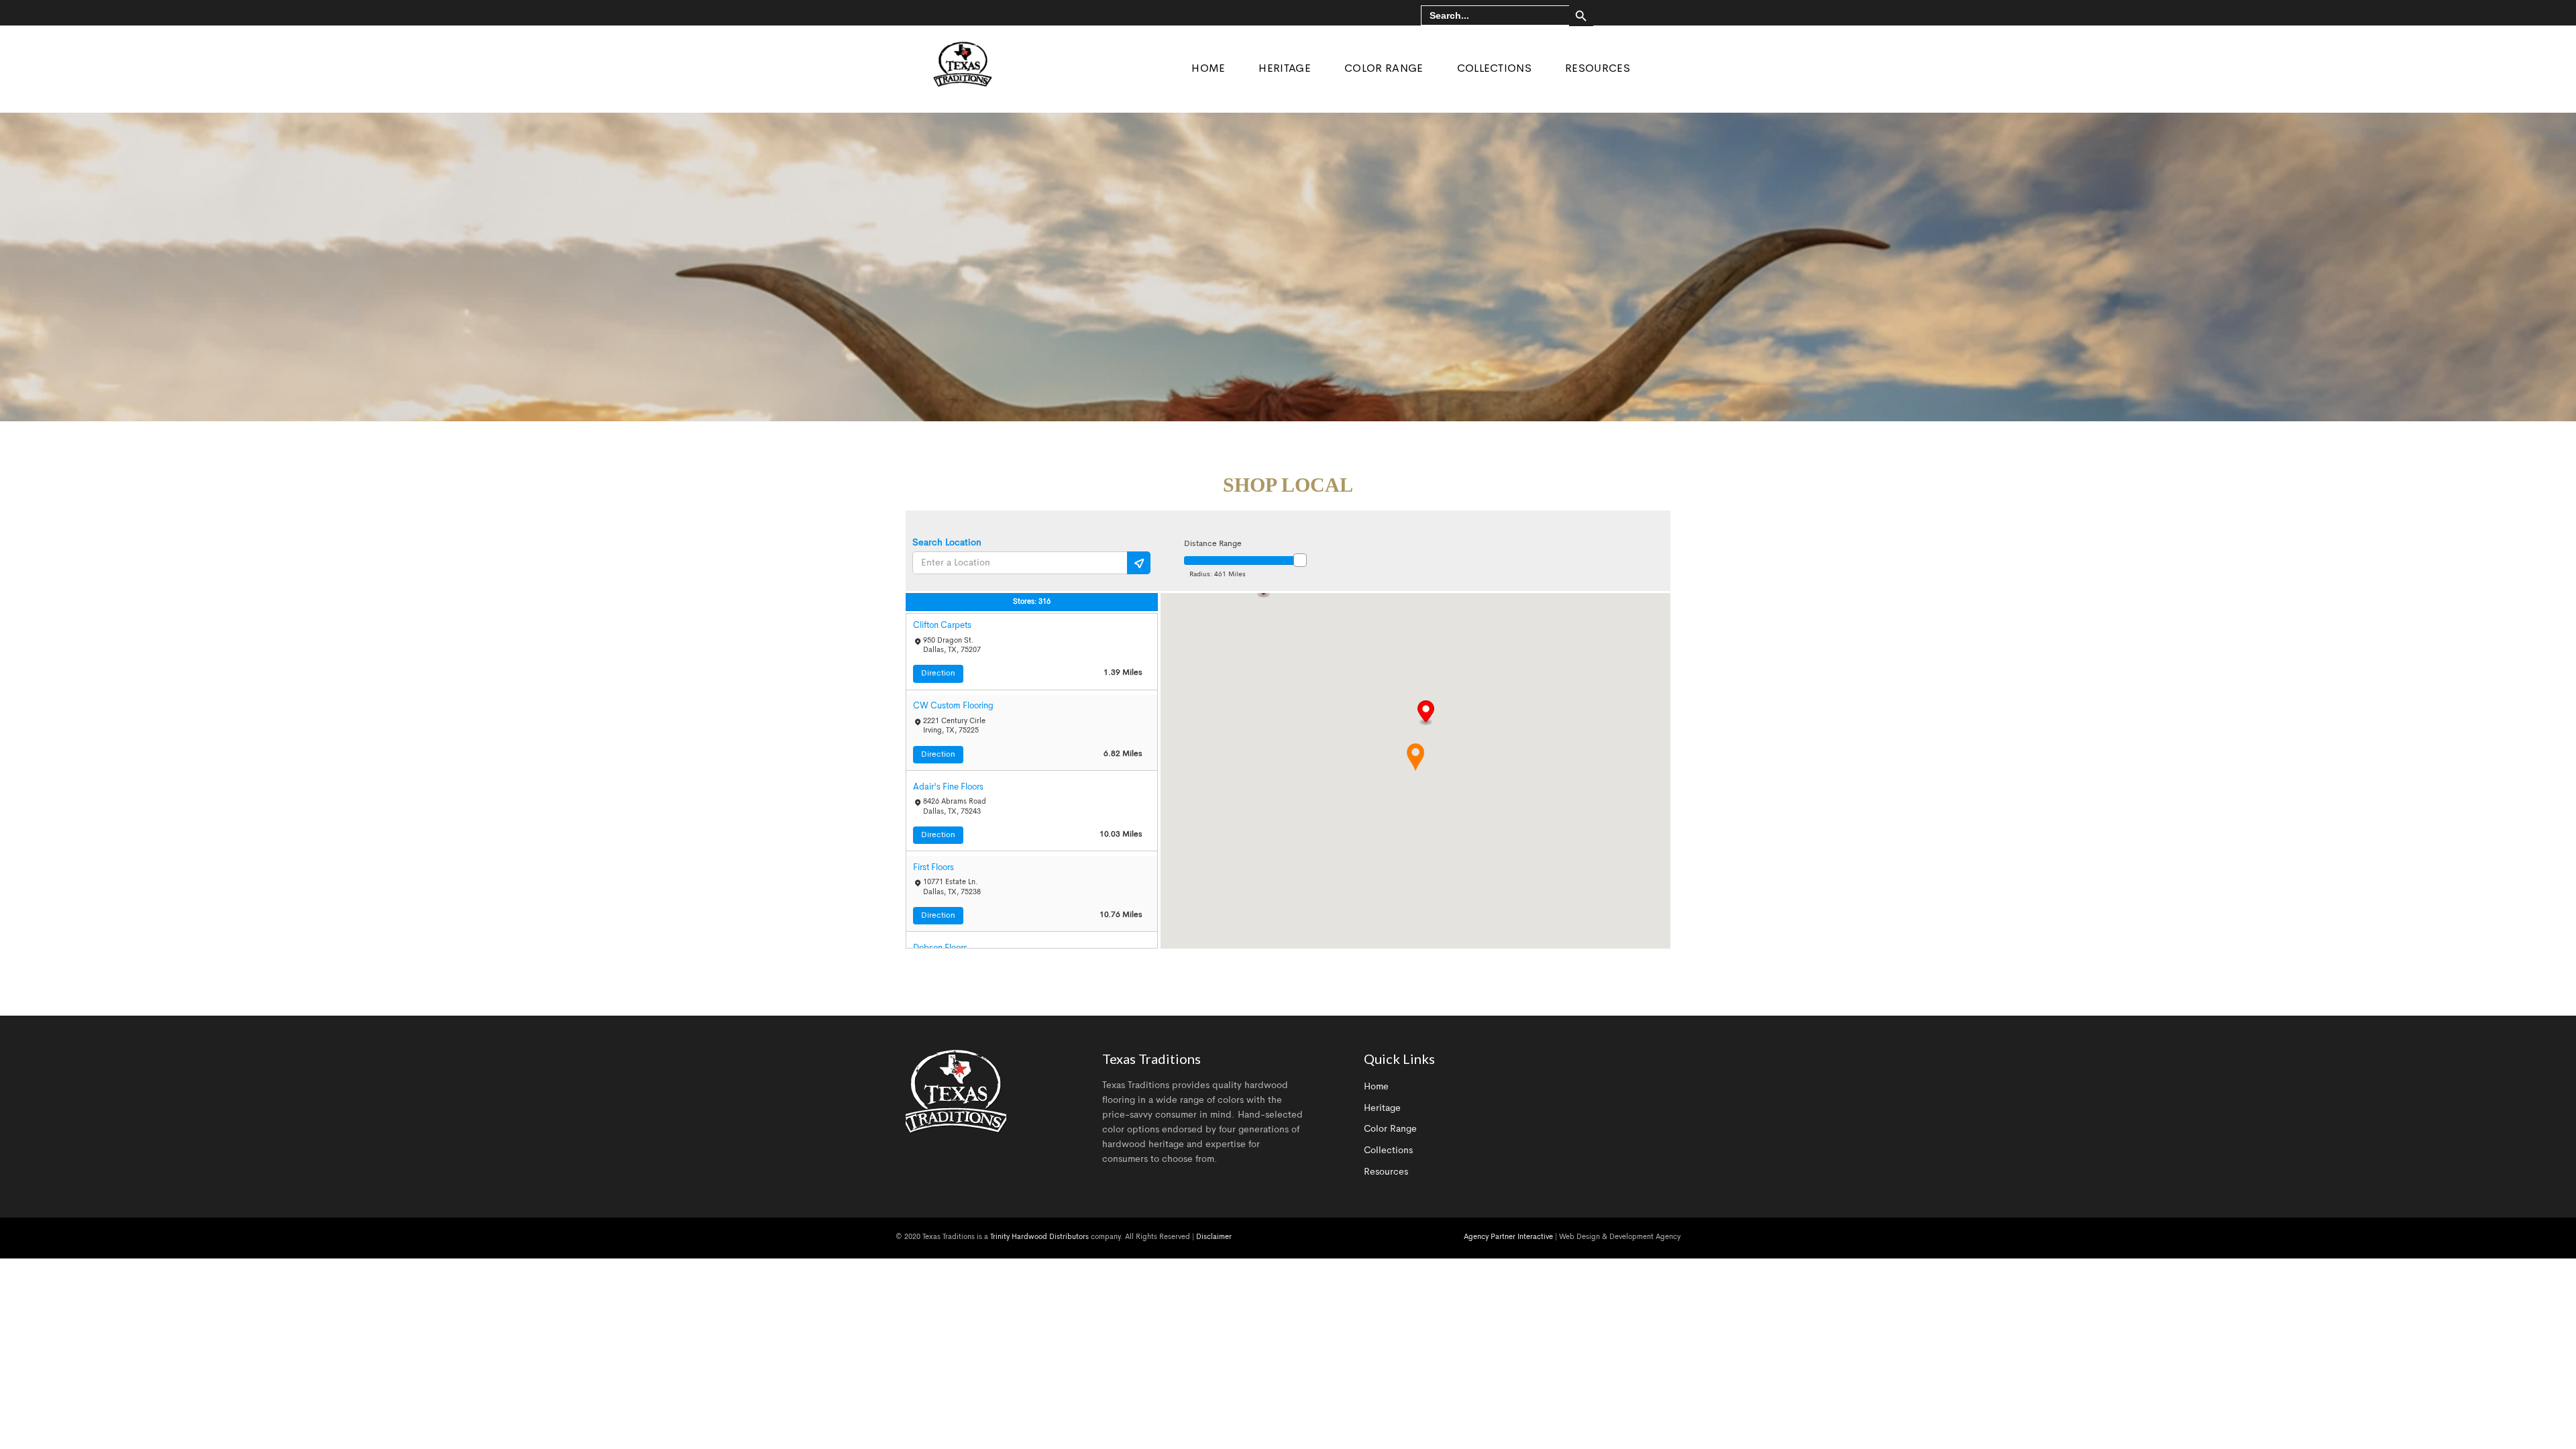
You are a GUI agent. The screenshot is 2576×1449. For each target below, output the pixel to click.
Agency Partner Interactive (1508, 1237)
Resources (1386, 1172)
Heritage (1382, 1108)
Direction (938, 674)
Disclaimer (1214, 1237)
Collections (1388, 1150)
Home (1376, 1087)
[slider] (1300, 560)
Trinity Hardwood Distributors (1039, 1237)
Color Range (1390, 1129)
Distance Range (1213, 544)
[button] (1426, 713)
